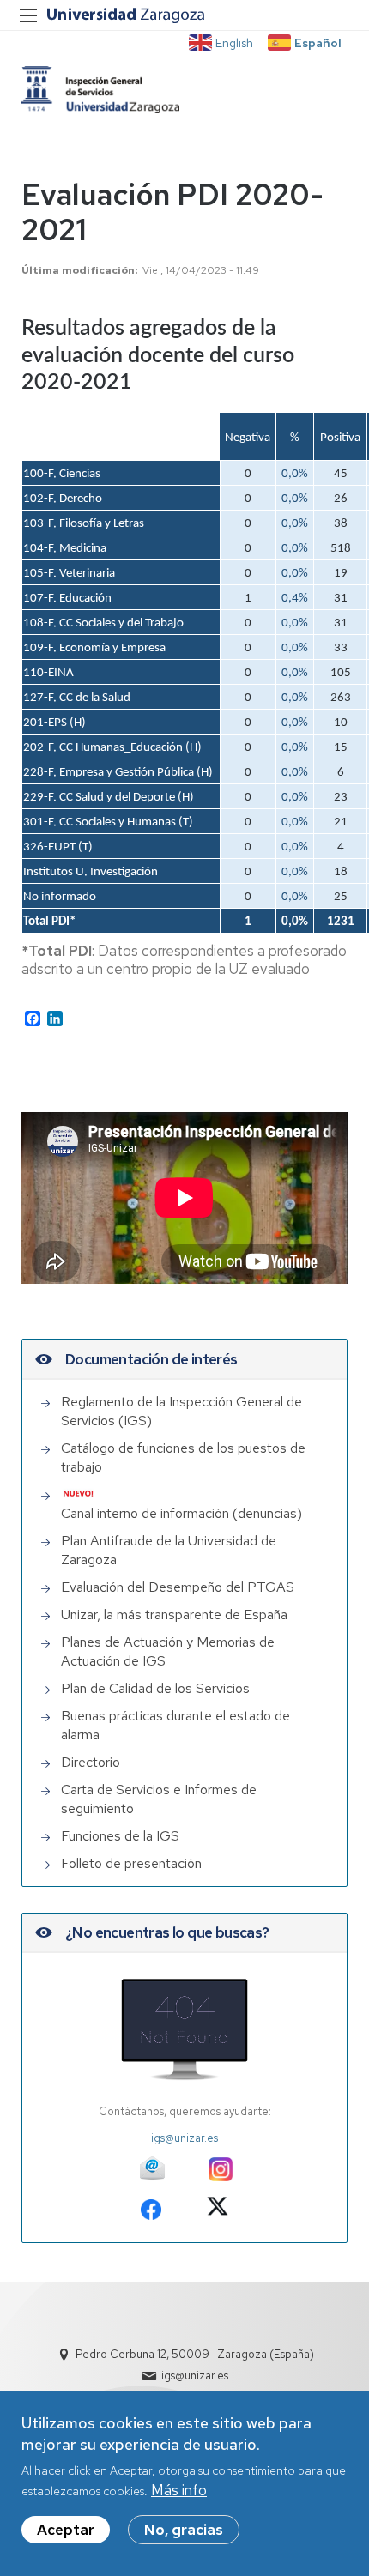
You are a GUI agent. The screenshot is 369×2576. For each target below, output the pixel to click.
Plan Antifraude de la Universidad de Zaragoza (169, 1550)
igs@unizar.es (184, 2138)
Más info (179, 2490)
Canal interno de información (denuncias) (181, 1513)
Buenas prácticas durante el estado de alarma (175, 1725)
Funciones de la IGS (120, 1836)
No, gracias (184, 2530)
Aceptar (66, 2530)
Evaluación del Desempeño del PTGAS (178, 1587)
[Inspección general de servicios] (100, 90)
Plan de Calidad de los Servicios (155, 1688)
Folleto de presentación (131, 1863)
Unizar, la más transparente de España (174, 1615)
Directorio (91, 1762)
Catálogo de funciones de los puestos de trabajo (183, 1457)
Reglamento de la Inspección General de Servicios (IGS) (181, 1411)
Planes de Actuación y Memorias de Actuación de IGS (168, 1651)
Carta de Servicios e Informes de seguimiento (159, 1799)
